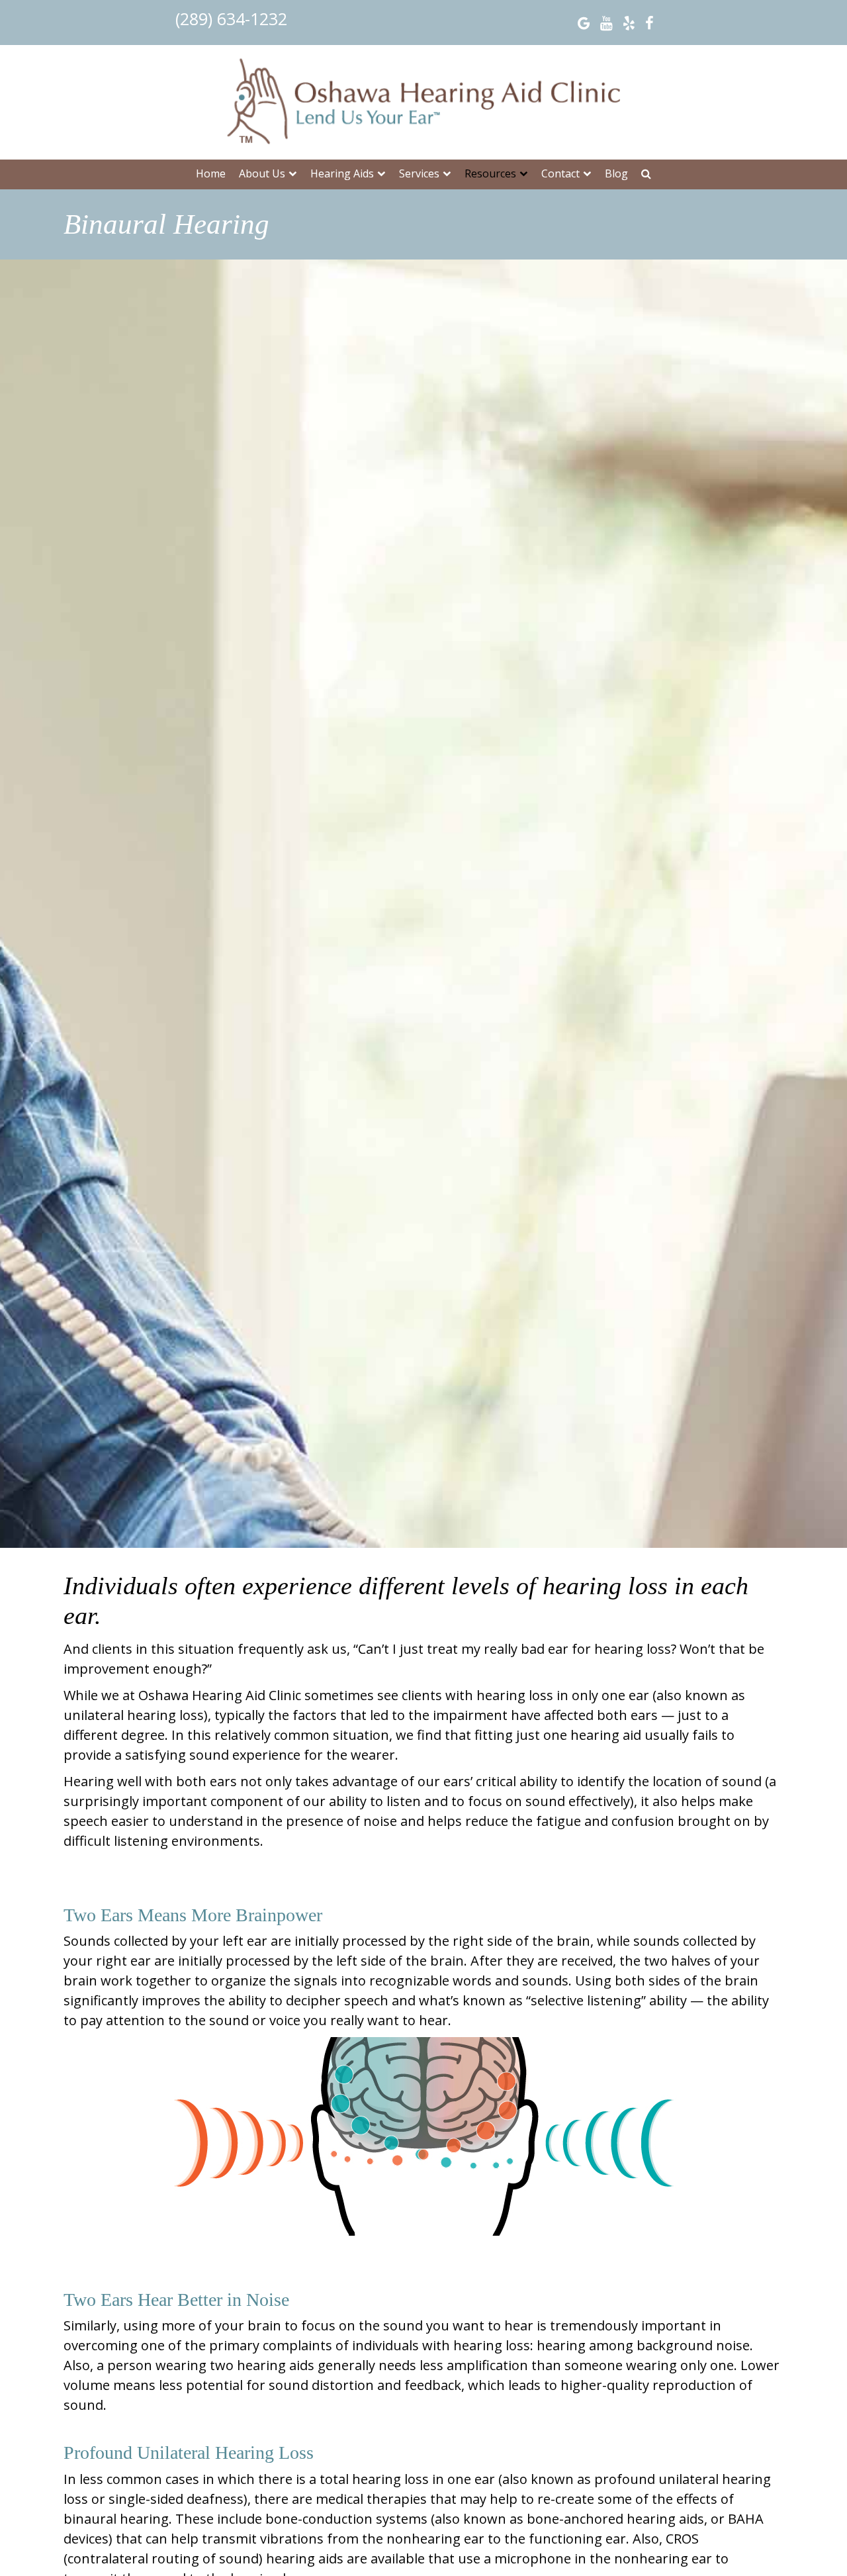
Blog (616, 173)
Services (419, 173)
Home (211, 173)
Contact (560, 173)
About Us (262, 173)
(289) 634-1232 (231, 19)
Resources (490, 173)
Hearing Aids (342, 173)
